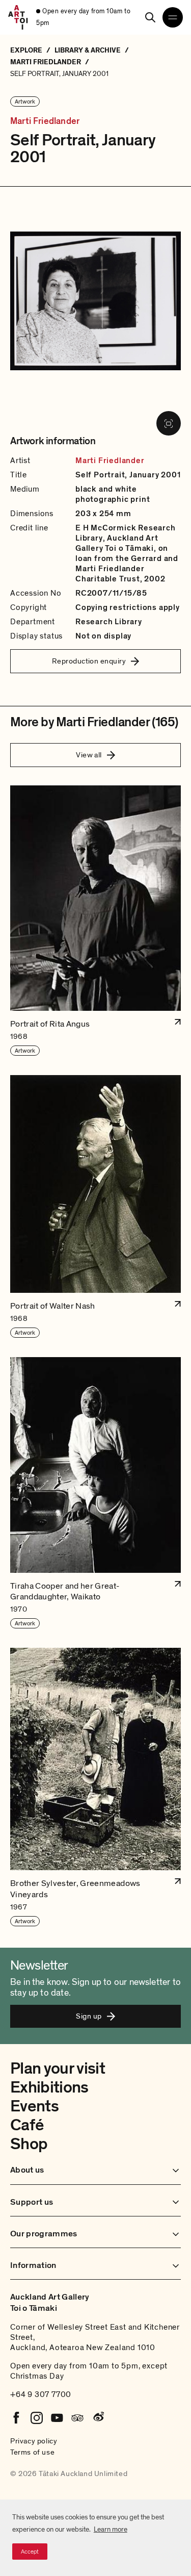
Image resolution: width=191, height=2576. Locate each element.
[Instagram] (37, 2418)
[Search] (150, 17)
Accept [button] (30, 2552)
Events (34, 2106)
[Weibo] (98, 2418)
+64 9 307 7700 (41, 2394)
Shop (29, 2144)
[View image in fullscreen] (169, 423)
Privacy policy (34, 2441)
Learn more (111, 2529)
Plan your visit (58, 2069)
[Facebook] (16, 2418)
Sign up (89, 2016)
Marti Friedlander (45, 121)
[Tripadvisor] (77, 2418)
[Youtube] (57, 2418)
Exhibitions (49, 2087)
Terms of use (32, 2452)
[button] (95, 921)
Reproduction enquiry (89, 661)
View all (89, 755)
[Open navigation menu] (173, 17)
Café (27, 2125)
